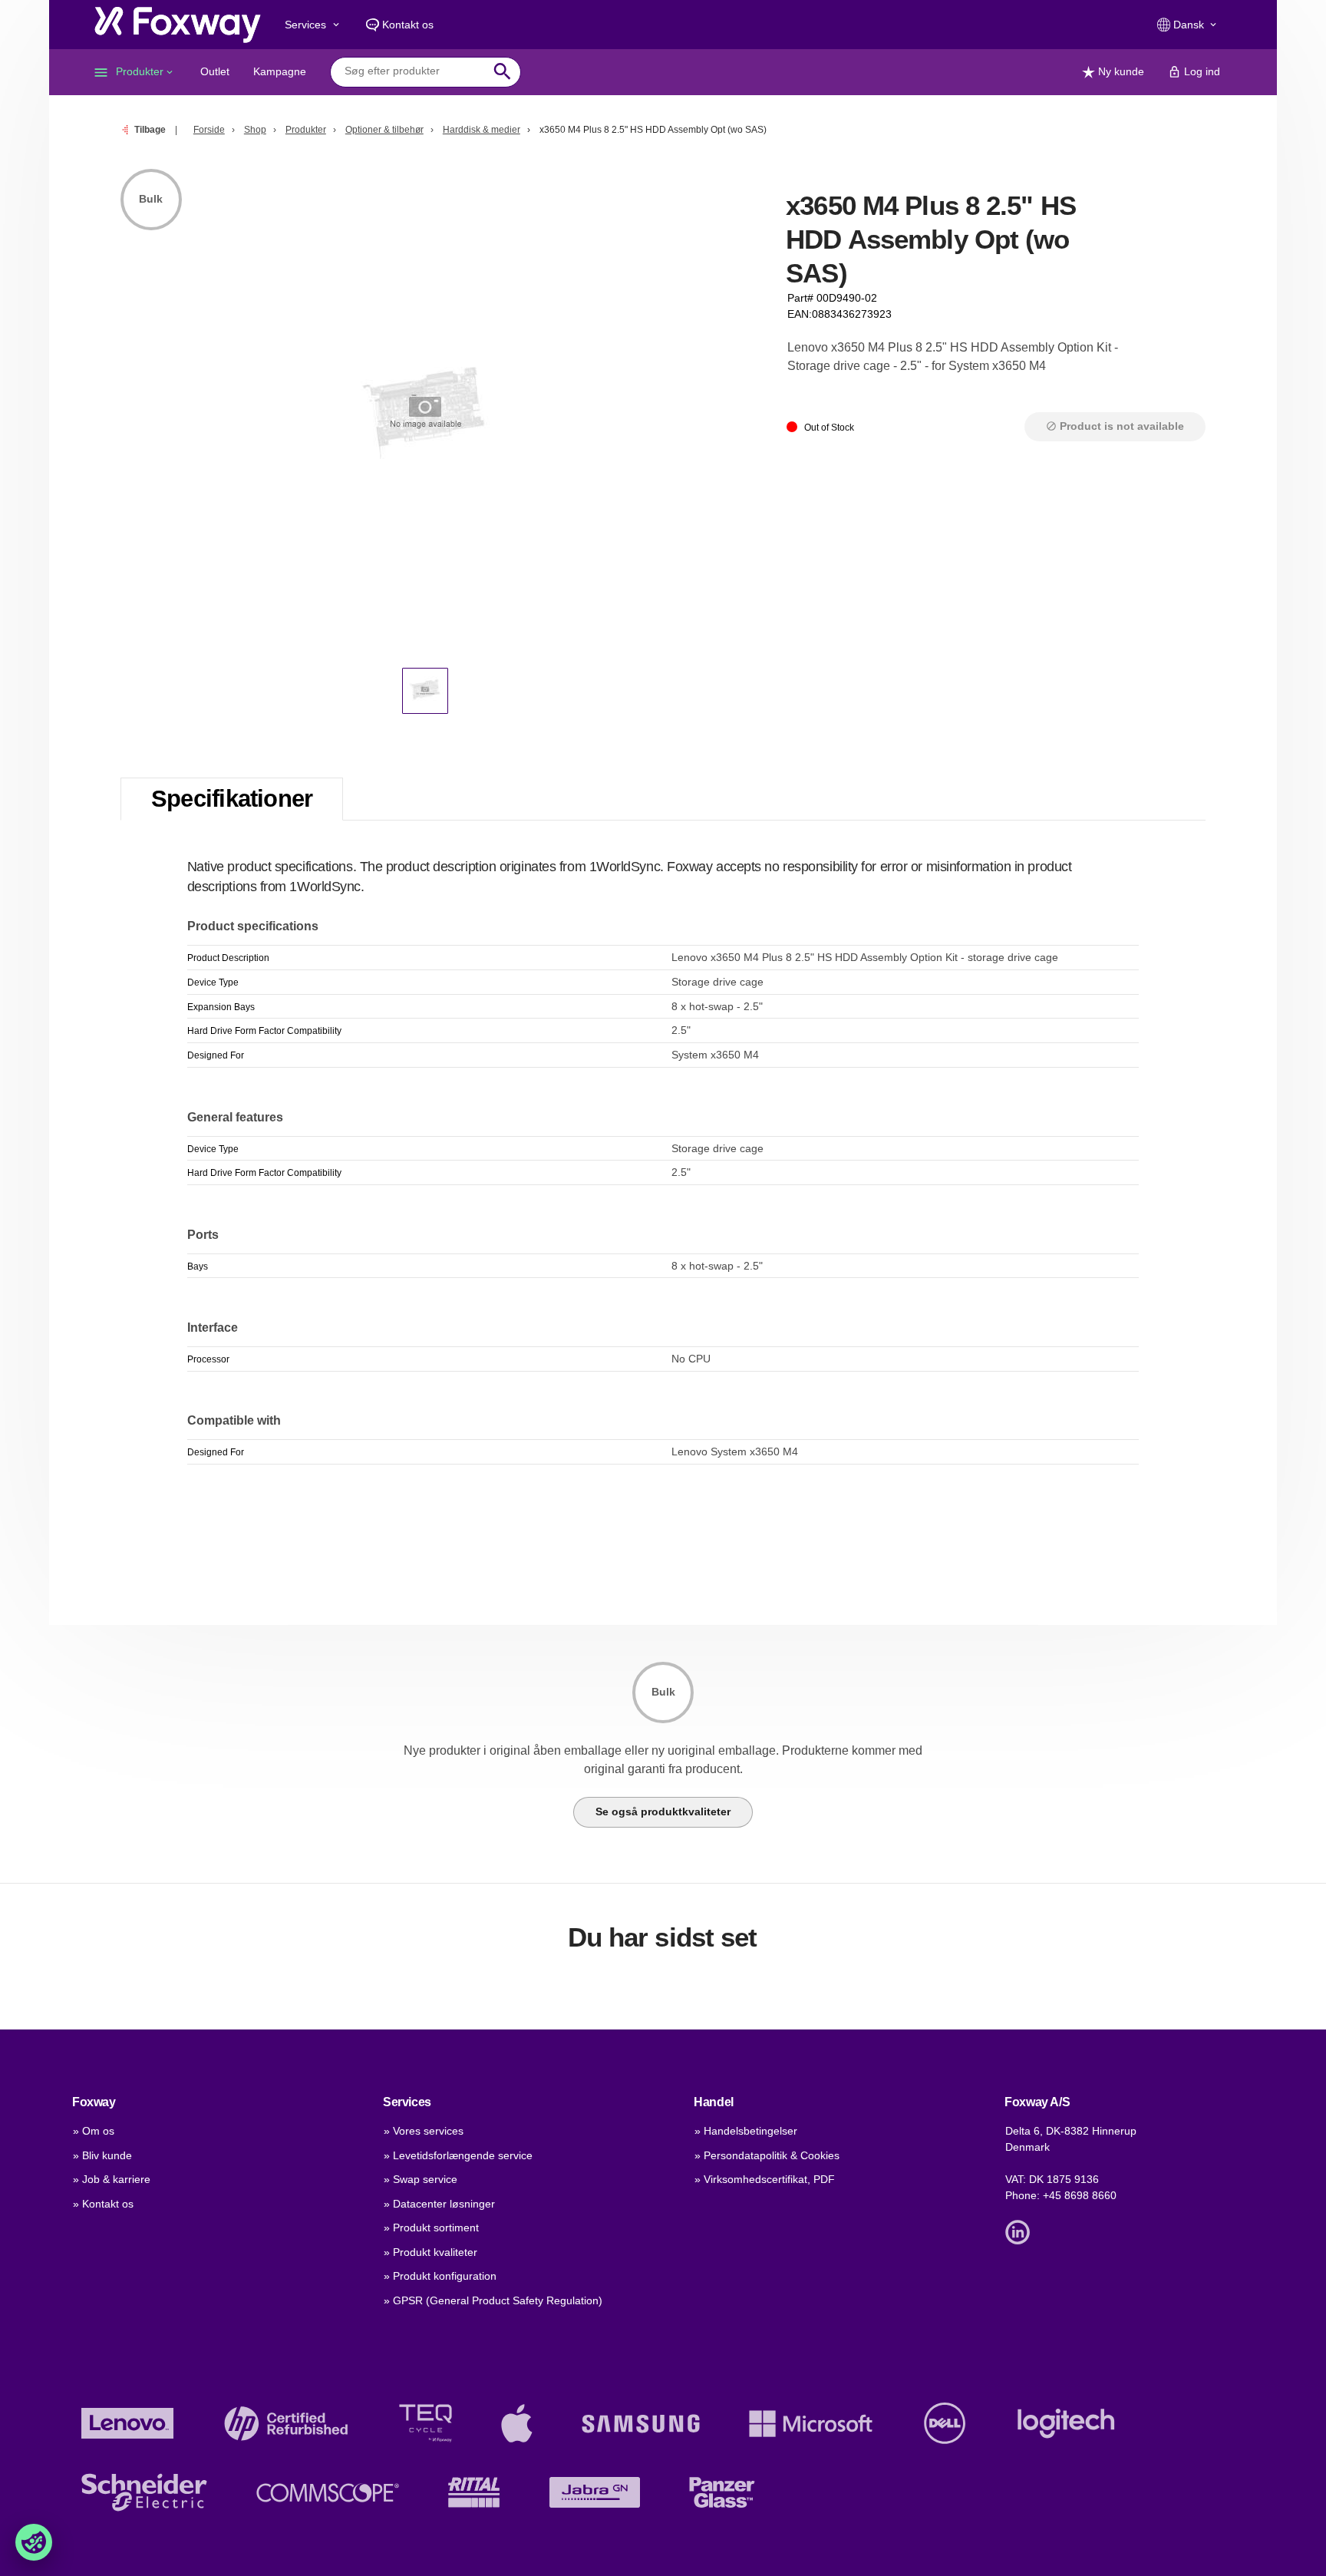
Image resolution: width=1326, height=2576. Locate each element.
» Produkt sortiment (431, 2228)
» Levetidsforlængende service (458, 2155)
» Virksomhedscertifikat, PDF (765, 2179)
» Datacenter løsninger (439, 2204)
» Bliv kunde (102, 2155)
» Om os (94, 2131)
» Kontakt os (103, 2204)
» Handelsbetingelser (746, 2131)
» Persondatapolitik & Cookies (767, 2155)
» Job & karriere (112, 2179)
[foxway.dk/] (178, 25)
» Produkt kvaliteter (430, 2252)
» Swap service (421, 2179)
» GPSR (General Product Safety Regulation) (493, 2300)
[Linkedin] (1021, 2231)
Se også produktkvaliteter (663, 1811)
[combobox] (414, 71)
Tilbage (150, 130)
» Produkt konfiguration (440, 2276)
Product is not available (1115, 426)
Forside (209, 130)
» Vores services (424, 2131)
